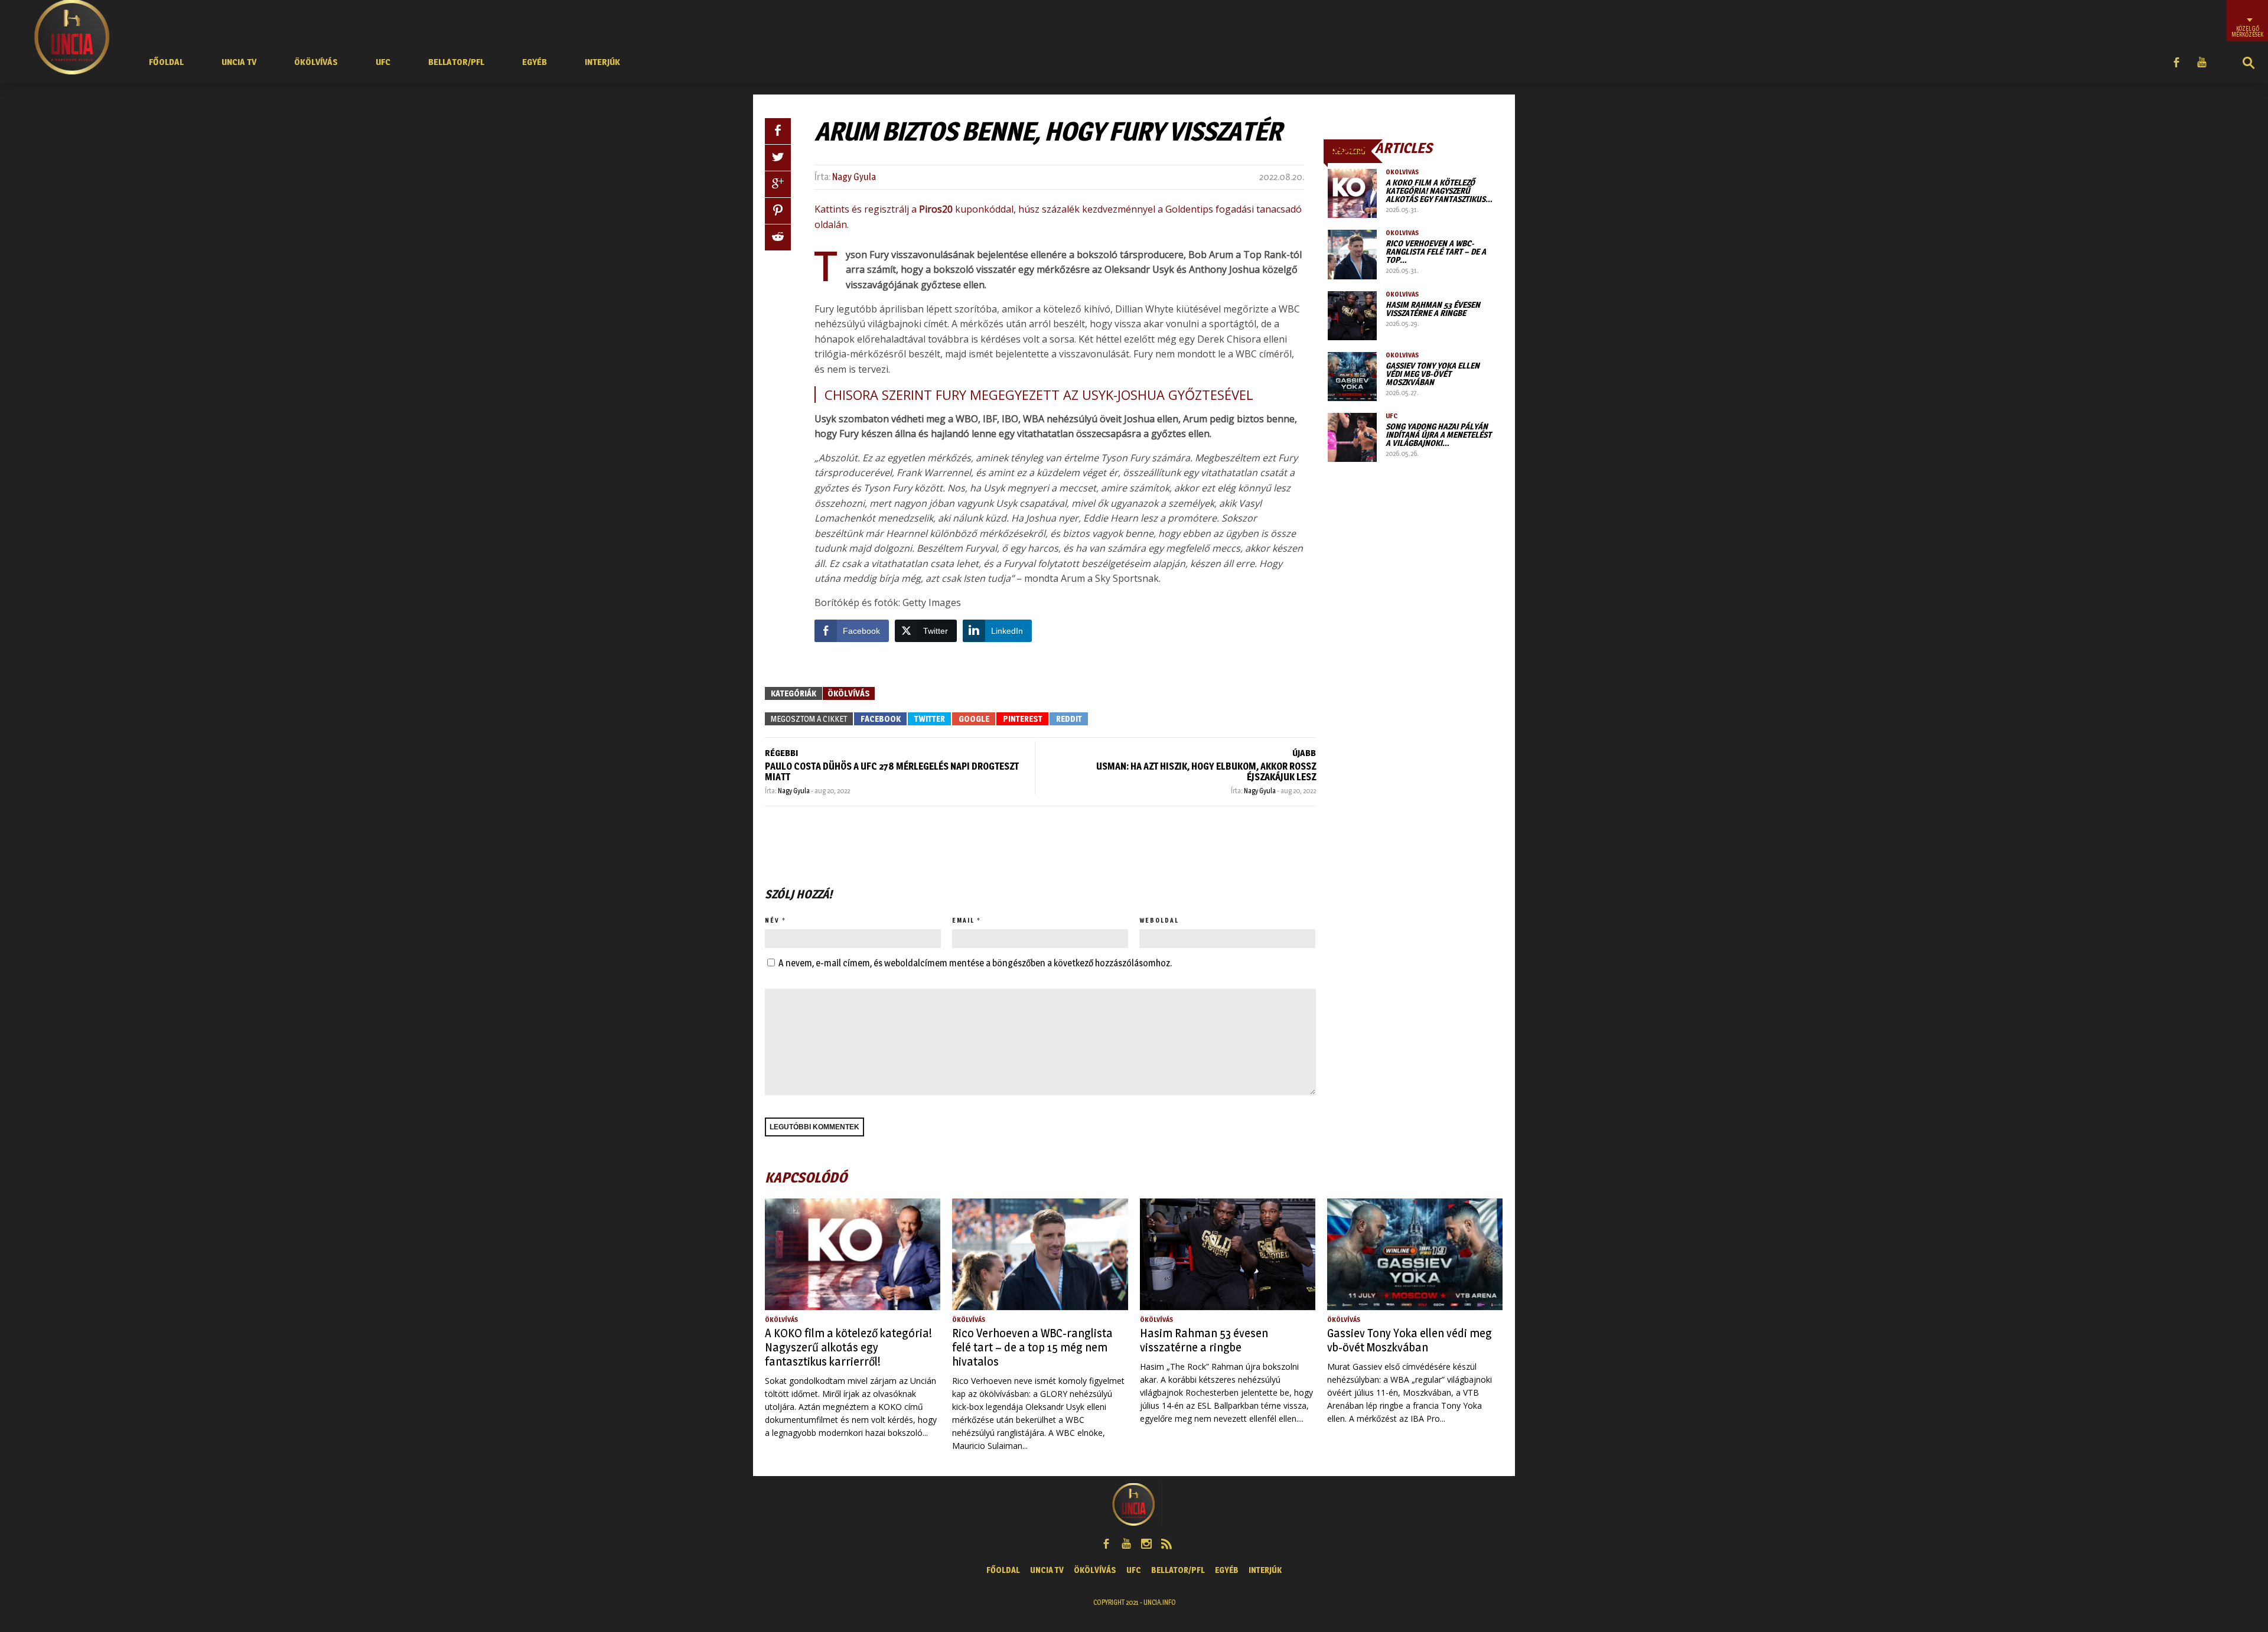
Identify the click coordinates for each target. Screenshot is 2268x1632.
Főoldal (166, 62)
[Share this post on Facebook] (778, 131)
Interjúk (602, 62)
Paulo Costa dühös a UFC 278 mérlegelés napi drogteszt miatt (892, 772)
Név (772, 920)
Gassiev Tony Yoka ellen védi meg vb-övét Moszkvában (1433, 374)
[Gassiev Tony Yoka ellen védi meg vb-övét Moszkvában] (1352, 377)
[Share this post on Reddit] (778, 237)
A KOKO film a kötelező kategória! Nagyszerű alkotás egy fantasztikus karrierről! (848, 1347)
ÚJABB (1304, 753)
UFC (383, 62)
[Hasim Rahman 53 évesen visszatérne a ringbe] (1352, 316)
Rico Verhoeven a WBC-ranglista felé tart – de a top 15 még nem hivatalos (1032, 1347)
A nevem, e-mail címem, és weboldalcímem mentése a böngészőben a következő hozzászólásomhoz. (975, 963)
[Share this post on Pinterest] (778, 211)
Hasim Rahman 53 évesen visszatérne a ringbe (1433, 309)
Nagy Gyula (854, 177)
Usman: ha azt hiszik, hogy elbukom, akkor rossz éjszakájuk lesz (1206, 772)
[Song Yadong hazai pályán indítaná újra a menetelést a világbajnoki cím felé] (1352, 437)
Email (963, 920)
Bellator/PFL (456, 62)
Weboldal (1159, 920)
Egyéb (535, 62)
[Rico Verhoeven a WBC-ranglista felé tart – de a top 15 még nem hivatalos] (1352, 254)
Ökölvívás (316, 62)
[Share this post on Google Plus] (778, 184)
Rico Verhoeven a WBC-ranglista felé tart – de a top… (1436, 251)
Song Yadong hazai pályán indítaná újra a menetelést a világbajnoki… (1438, 434)
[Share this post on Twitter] (778, 158)
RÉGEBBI (781, 753)
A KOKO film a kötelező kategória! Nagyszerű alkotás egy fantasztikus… (1439, 190)
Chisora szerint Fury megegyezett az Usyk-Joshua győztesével (1039, 395)
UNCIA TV (239, 62)
